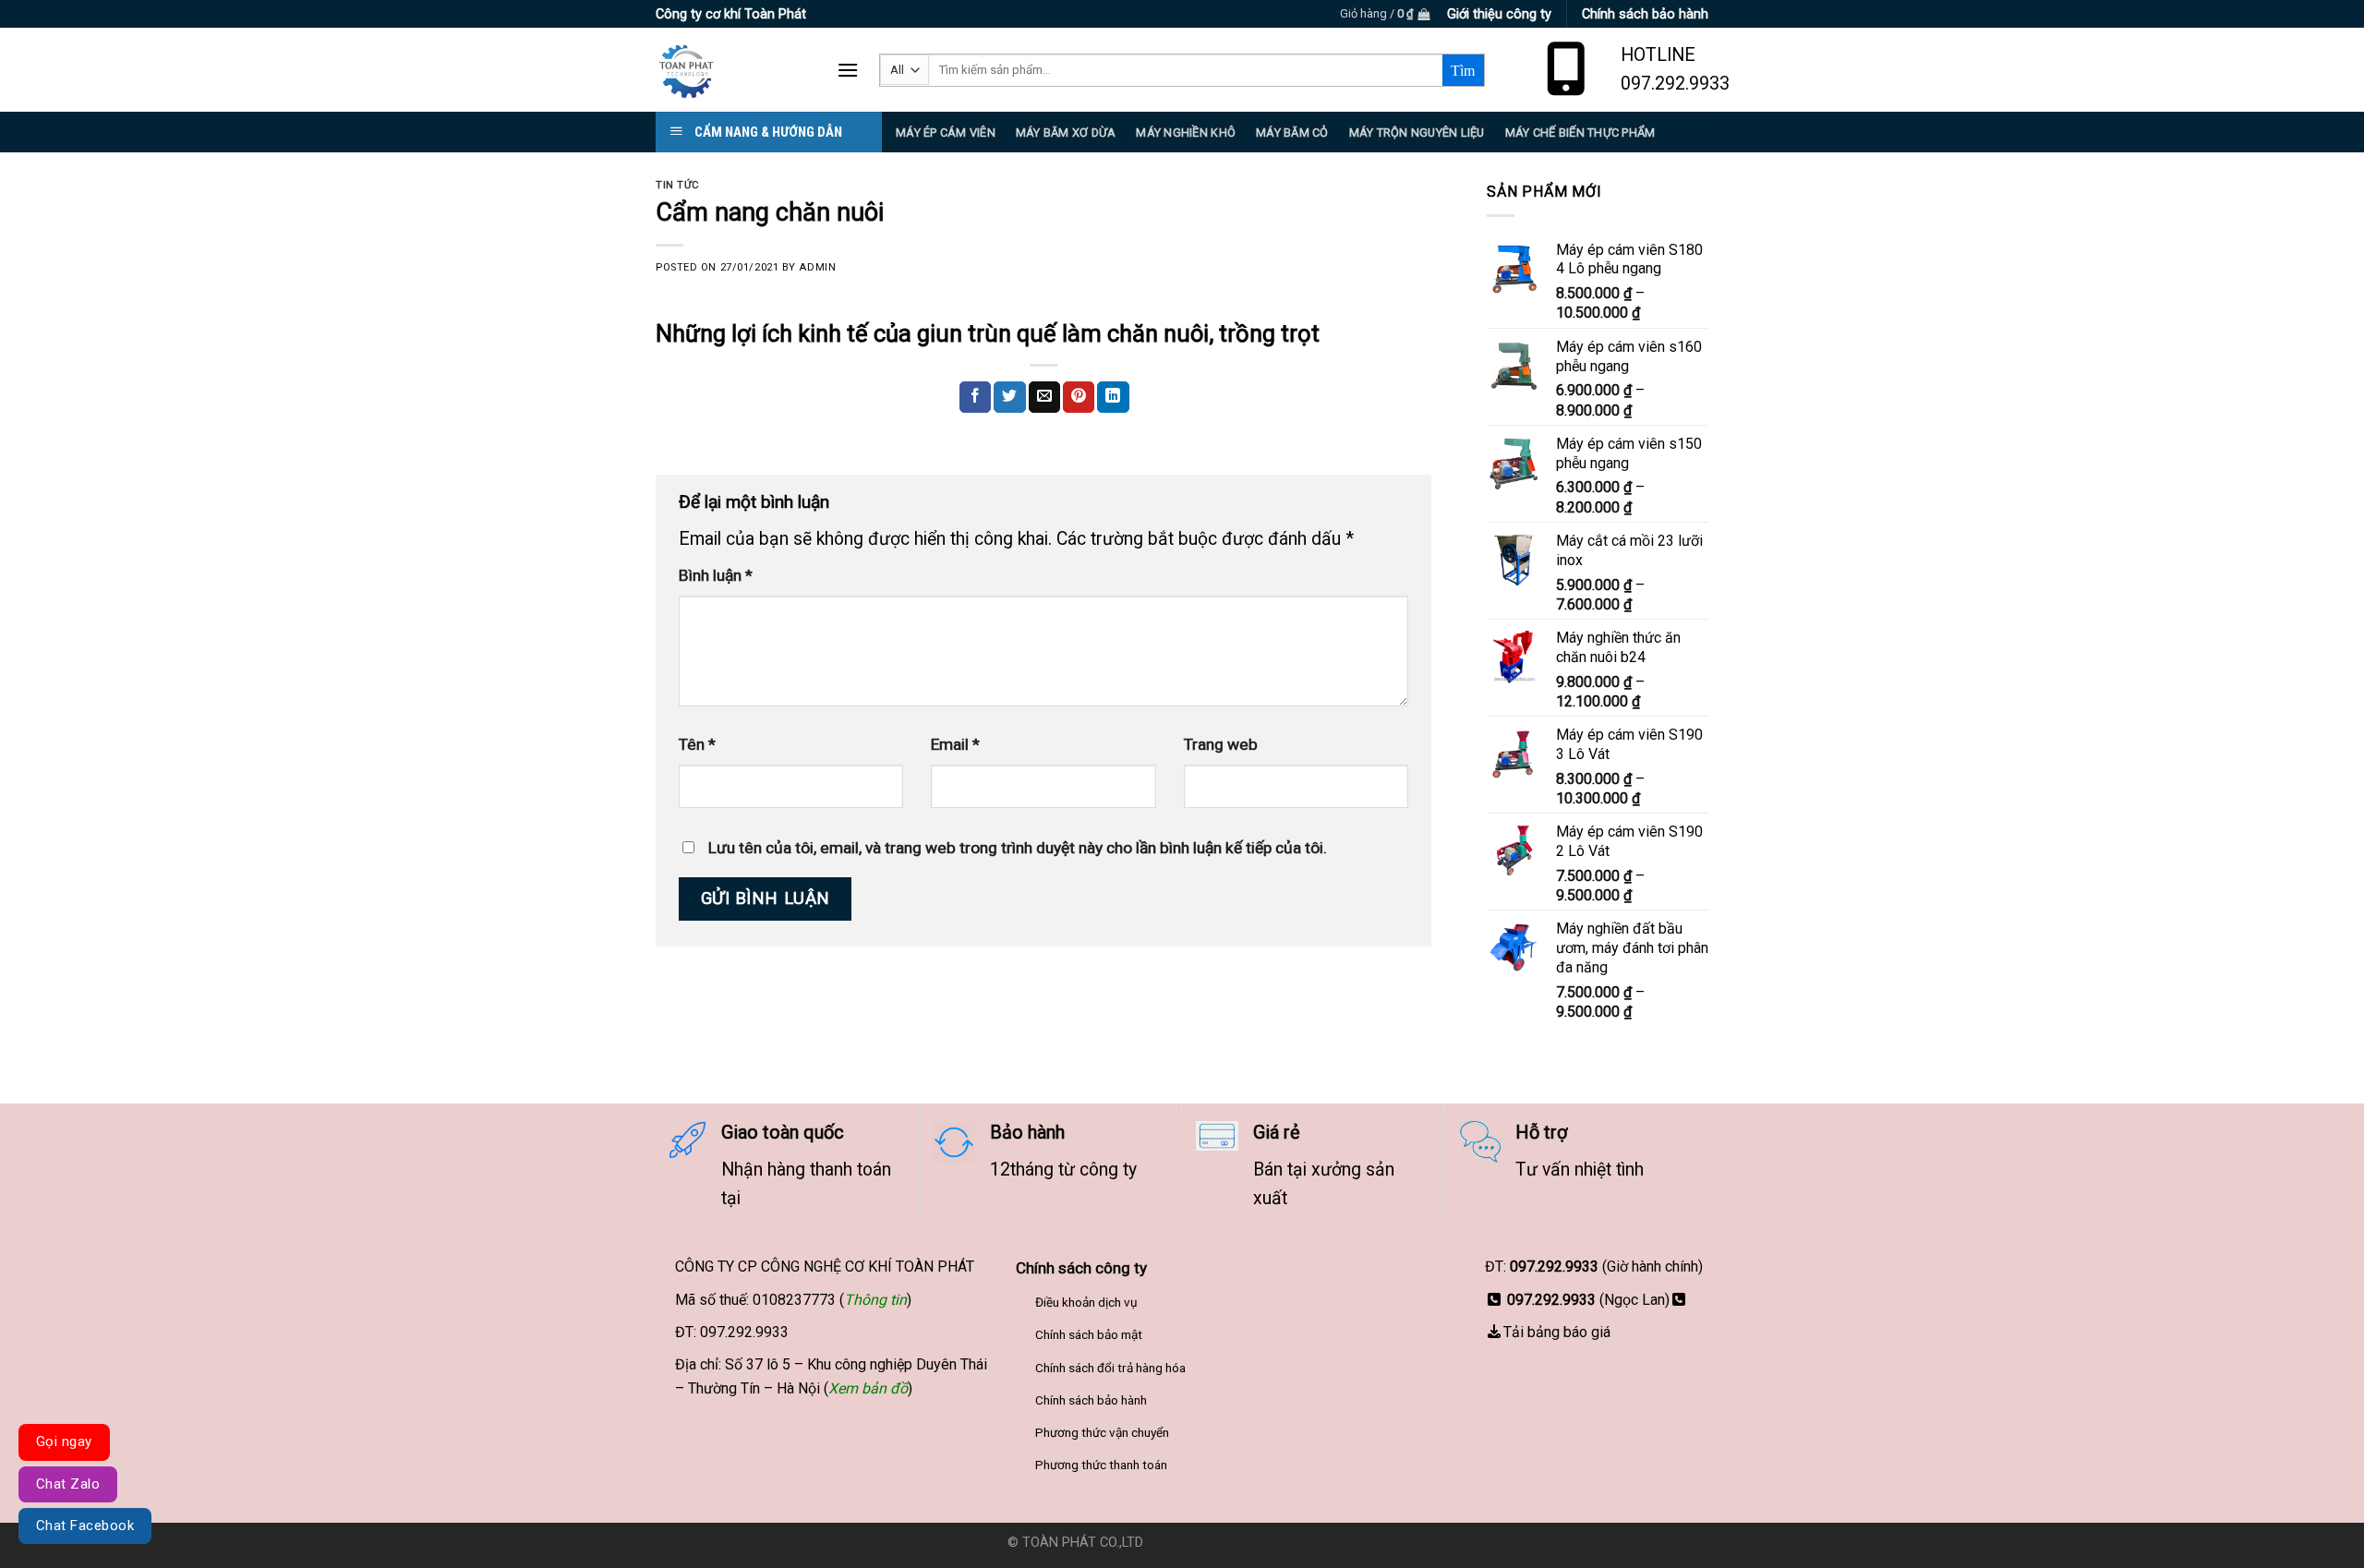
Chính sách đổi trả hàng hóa (1110, 1368)
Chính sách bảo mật (1089, 1334)
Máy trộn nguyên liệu (1417, 133)
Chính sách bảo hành (1091, 1400)
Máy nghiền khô (1186, 133)
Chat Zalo (68, 1484)
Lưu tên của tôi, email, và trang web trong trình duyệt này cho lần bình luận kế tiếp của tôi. (1018, 848)
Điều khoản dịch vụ (1086, 1302)
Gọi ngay (64, 1441)
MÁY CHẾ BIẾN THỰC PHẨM (1580, 133)
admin (817, 267)
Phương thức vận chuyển (1102, 1432)
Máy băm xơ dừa (1066, 133)
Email (955, 744)
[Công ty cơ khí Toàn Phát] (732, 70)
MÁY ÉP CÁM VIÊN (946, 133)
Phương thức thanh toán (1101, 1465)
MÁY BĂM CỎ (1292, 133)
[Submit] (1463, 70)
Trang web (1221, 744)
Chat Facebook (85, 1526)
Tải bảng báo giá (1557, 1332)
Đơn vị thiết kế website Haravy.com (1252, 1543)
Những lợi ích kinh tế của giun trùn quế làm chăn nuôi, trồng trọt (988, 333)
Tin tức (678, 185)
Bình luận (716, 575)
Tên (697, 744)
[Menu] (848, 70)
